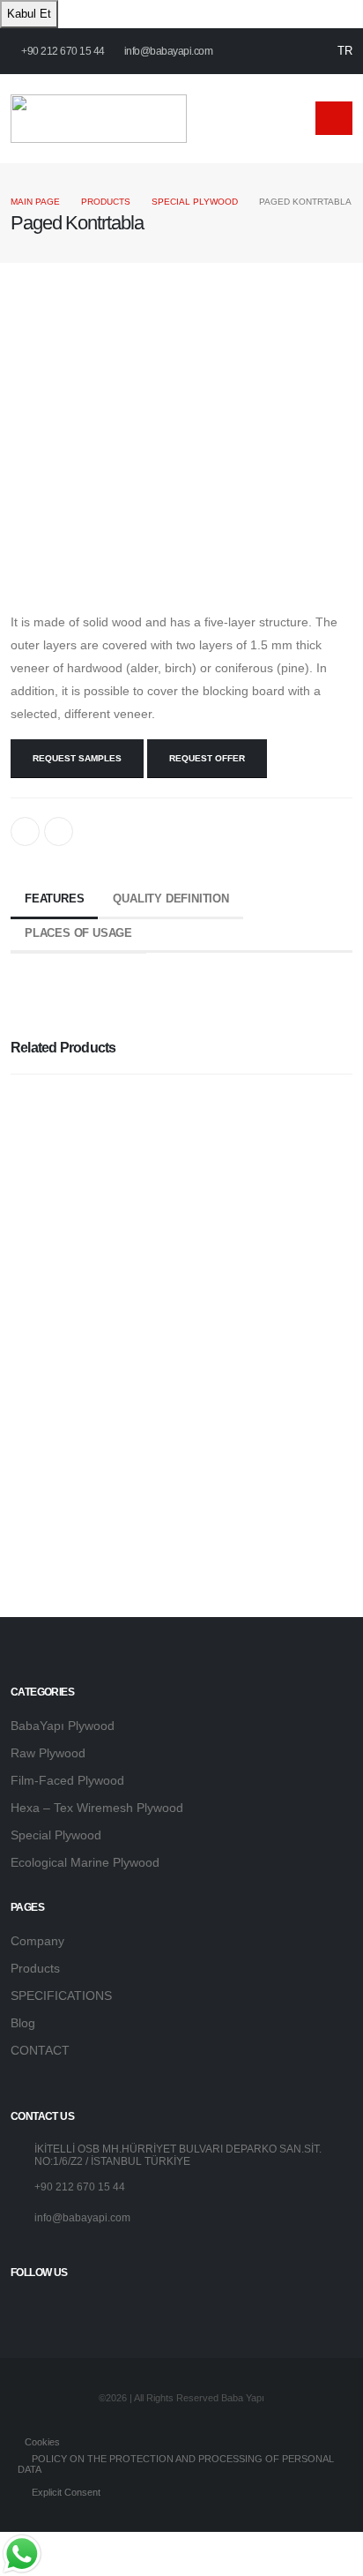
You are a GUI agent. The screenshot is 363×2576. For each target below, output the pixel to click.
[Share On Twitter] (59, 831)
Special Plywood (195, 202)
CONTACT (40, 2050)
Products (106, 202)
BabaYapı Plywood (63, 1726)
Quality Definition (170, 899)
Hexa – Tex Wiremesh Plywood (97, 1808)
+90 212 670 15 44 (62, 51)
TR (345, 51)
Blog (23, 2023)
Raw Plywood (48, 1753)
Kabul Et (29, 14)
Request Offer (207, 758)
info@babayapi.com (169, 51)
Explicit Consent (65, 2492)
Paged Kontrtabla (72, 1446)
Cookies (41, 2442)
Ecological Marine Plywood (85, 1862)
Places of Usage (78, 933)
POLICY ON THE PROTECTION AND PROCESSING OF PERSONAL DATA (176, 2464)
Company (37, 1941)
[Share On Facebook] (25, 831)
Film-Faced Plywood (67, 1780)
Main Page (35, 202)
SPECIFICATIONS (61, 1996)
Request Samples (77, 758)
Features (54, 899)
